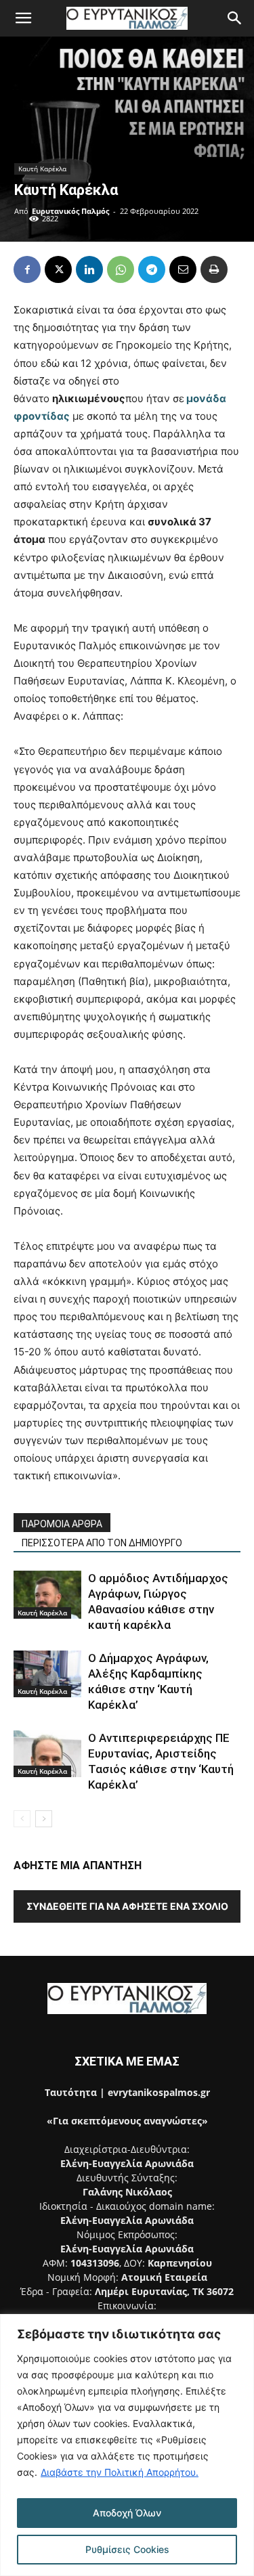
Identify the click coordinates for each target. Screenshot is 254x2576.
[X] (58, 269)
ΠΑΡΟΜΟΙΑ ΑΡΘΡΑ (62, 1524)
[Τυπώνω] (214, 269)
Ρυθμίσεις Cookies (127, 2549)
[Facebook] (27, 269)
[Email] (183, 269)
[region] (127, 2445)
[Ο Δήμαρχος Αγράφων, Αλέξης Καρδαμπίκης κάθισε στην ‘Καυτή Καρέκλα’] (47, 1674)
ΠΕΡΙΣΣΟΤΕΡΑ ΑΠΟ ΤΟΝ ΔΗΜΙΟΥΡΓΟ (102, 1543)
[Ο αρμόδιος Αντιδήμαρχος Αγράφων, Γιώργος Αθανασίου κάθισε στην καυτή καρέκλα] (47, 1595)
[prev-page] (22, 1819)
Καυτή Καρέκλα (42, 169)
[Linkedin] (89, 269)
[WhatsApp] (121, 269)
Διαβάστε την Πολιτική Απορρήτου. (120, 2472)
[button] (23, 18)
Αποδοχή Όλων (127, 2513)
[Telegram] (152, 269)
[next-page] (44, 1819)
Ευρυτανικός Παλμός (70, 211)
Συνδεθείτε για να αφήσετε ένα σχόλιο (127, 1906)
